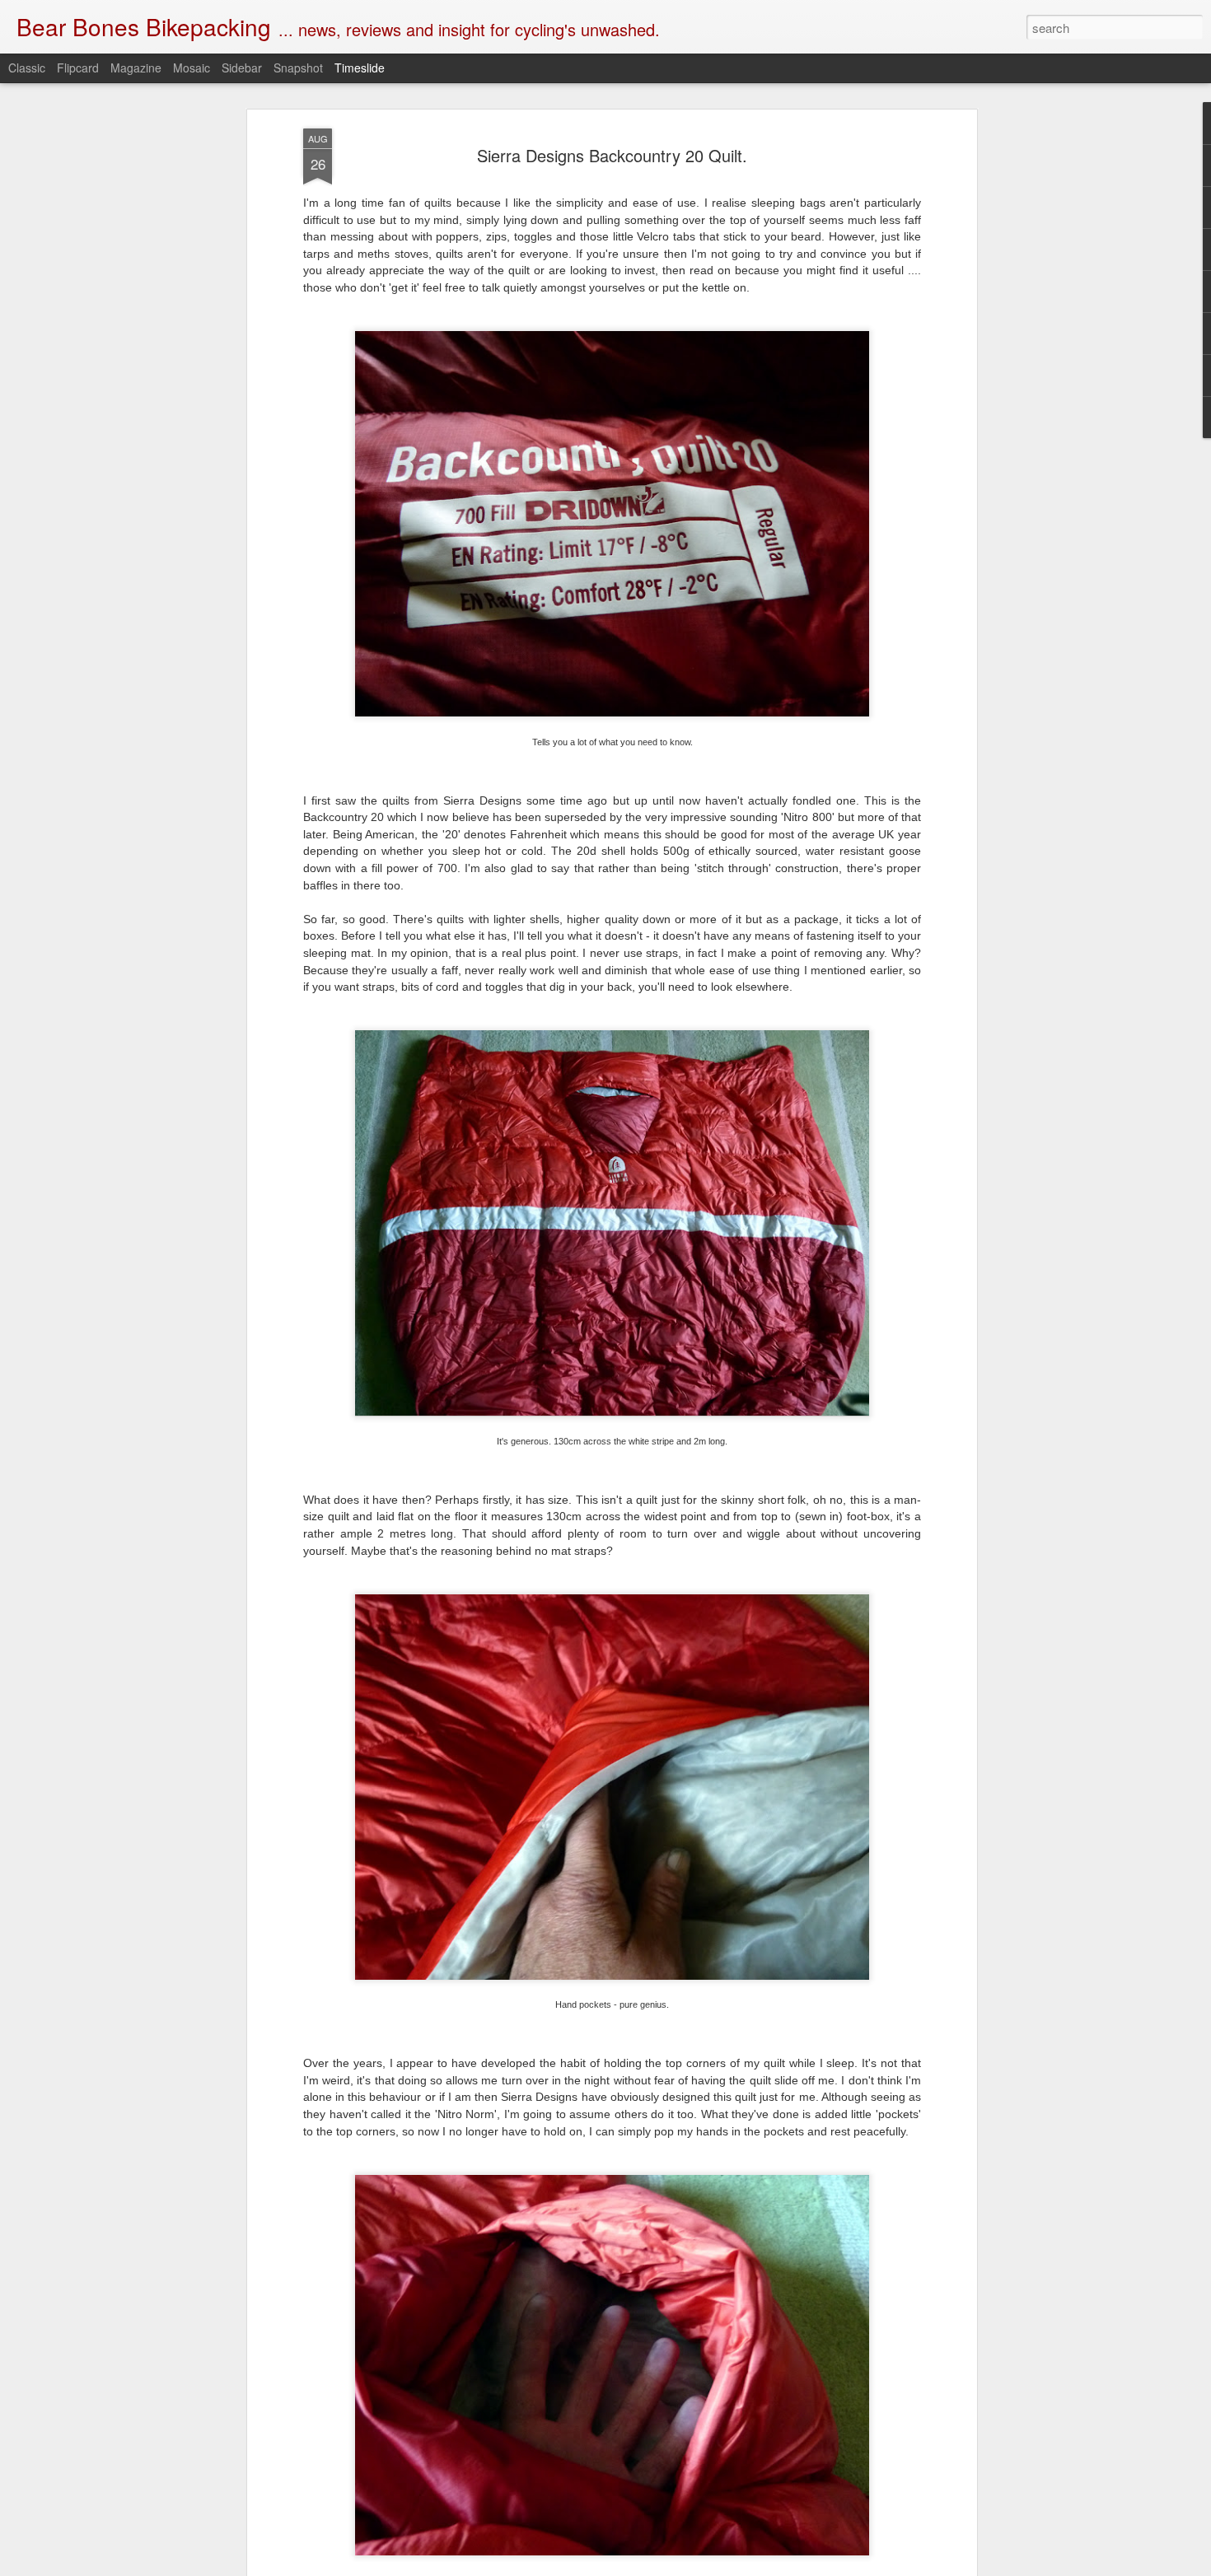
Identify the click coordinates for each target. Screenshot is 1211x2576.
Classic (27, 68)
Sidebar (242, 68)
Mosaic (192, 68)
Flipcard (78, 68)
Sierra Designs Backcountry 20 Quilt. (612, 155)
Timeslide (360, 68)
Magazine (136, 68)
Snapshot (298, 68)
